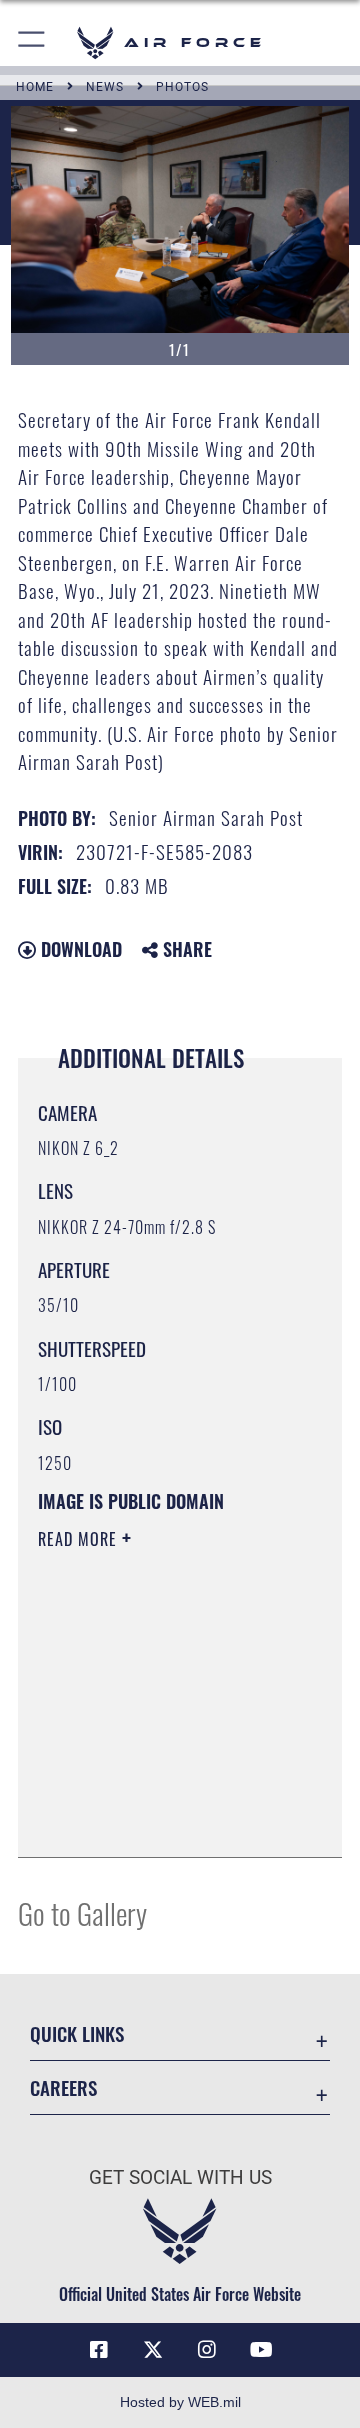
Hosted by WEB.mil (180, 2402)
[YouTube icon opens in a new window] (261, 2350)
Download (79, 949)
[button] (32, 42)
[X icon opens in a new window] (153, 2350)
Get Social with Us (180, 2177)
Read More (80, 1539)
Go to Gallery (82, 1912)
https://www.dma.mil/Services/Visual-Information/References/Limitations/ (159, 1820)
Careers (63, 2087)
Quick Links (77, 2033)
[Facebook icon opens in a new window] (99, 2350)
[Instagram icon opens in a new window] (207, 2350)
